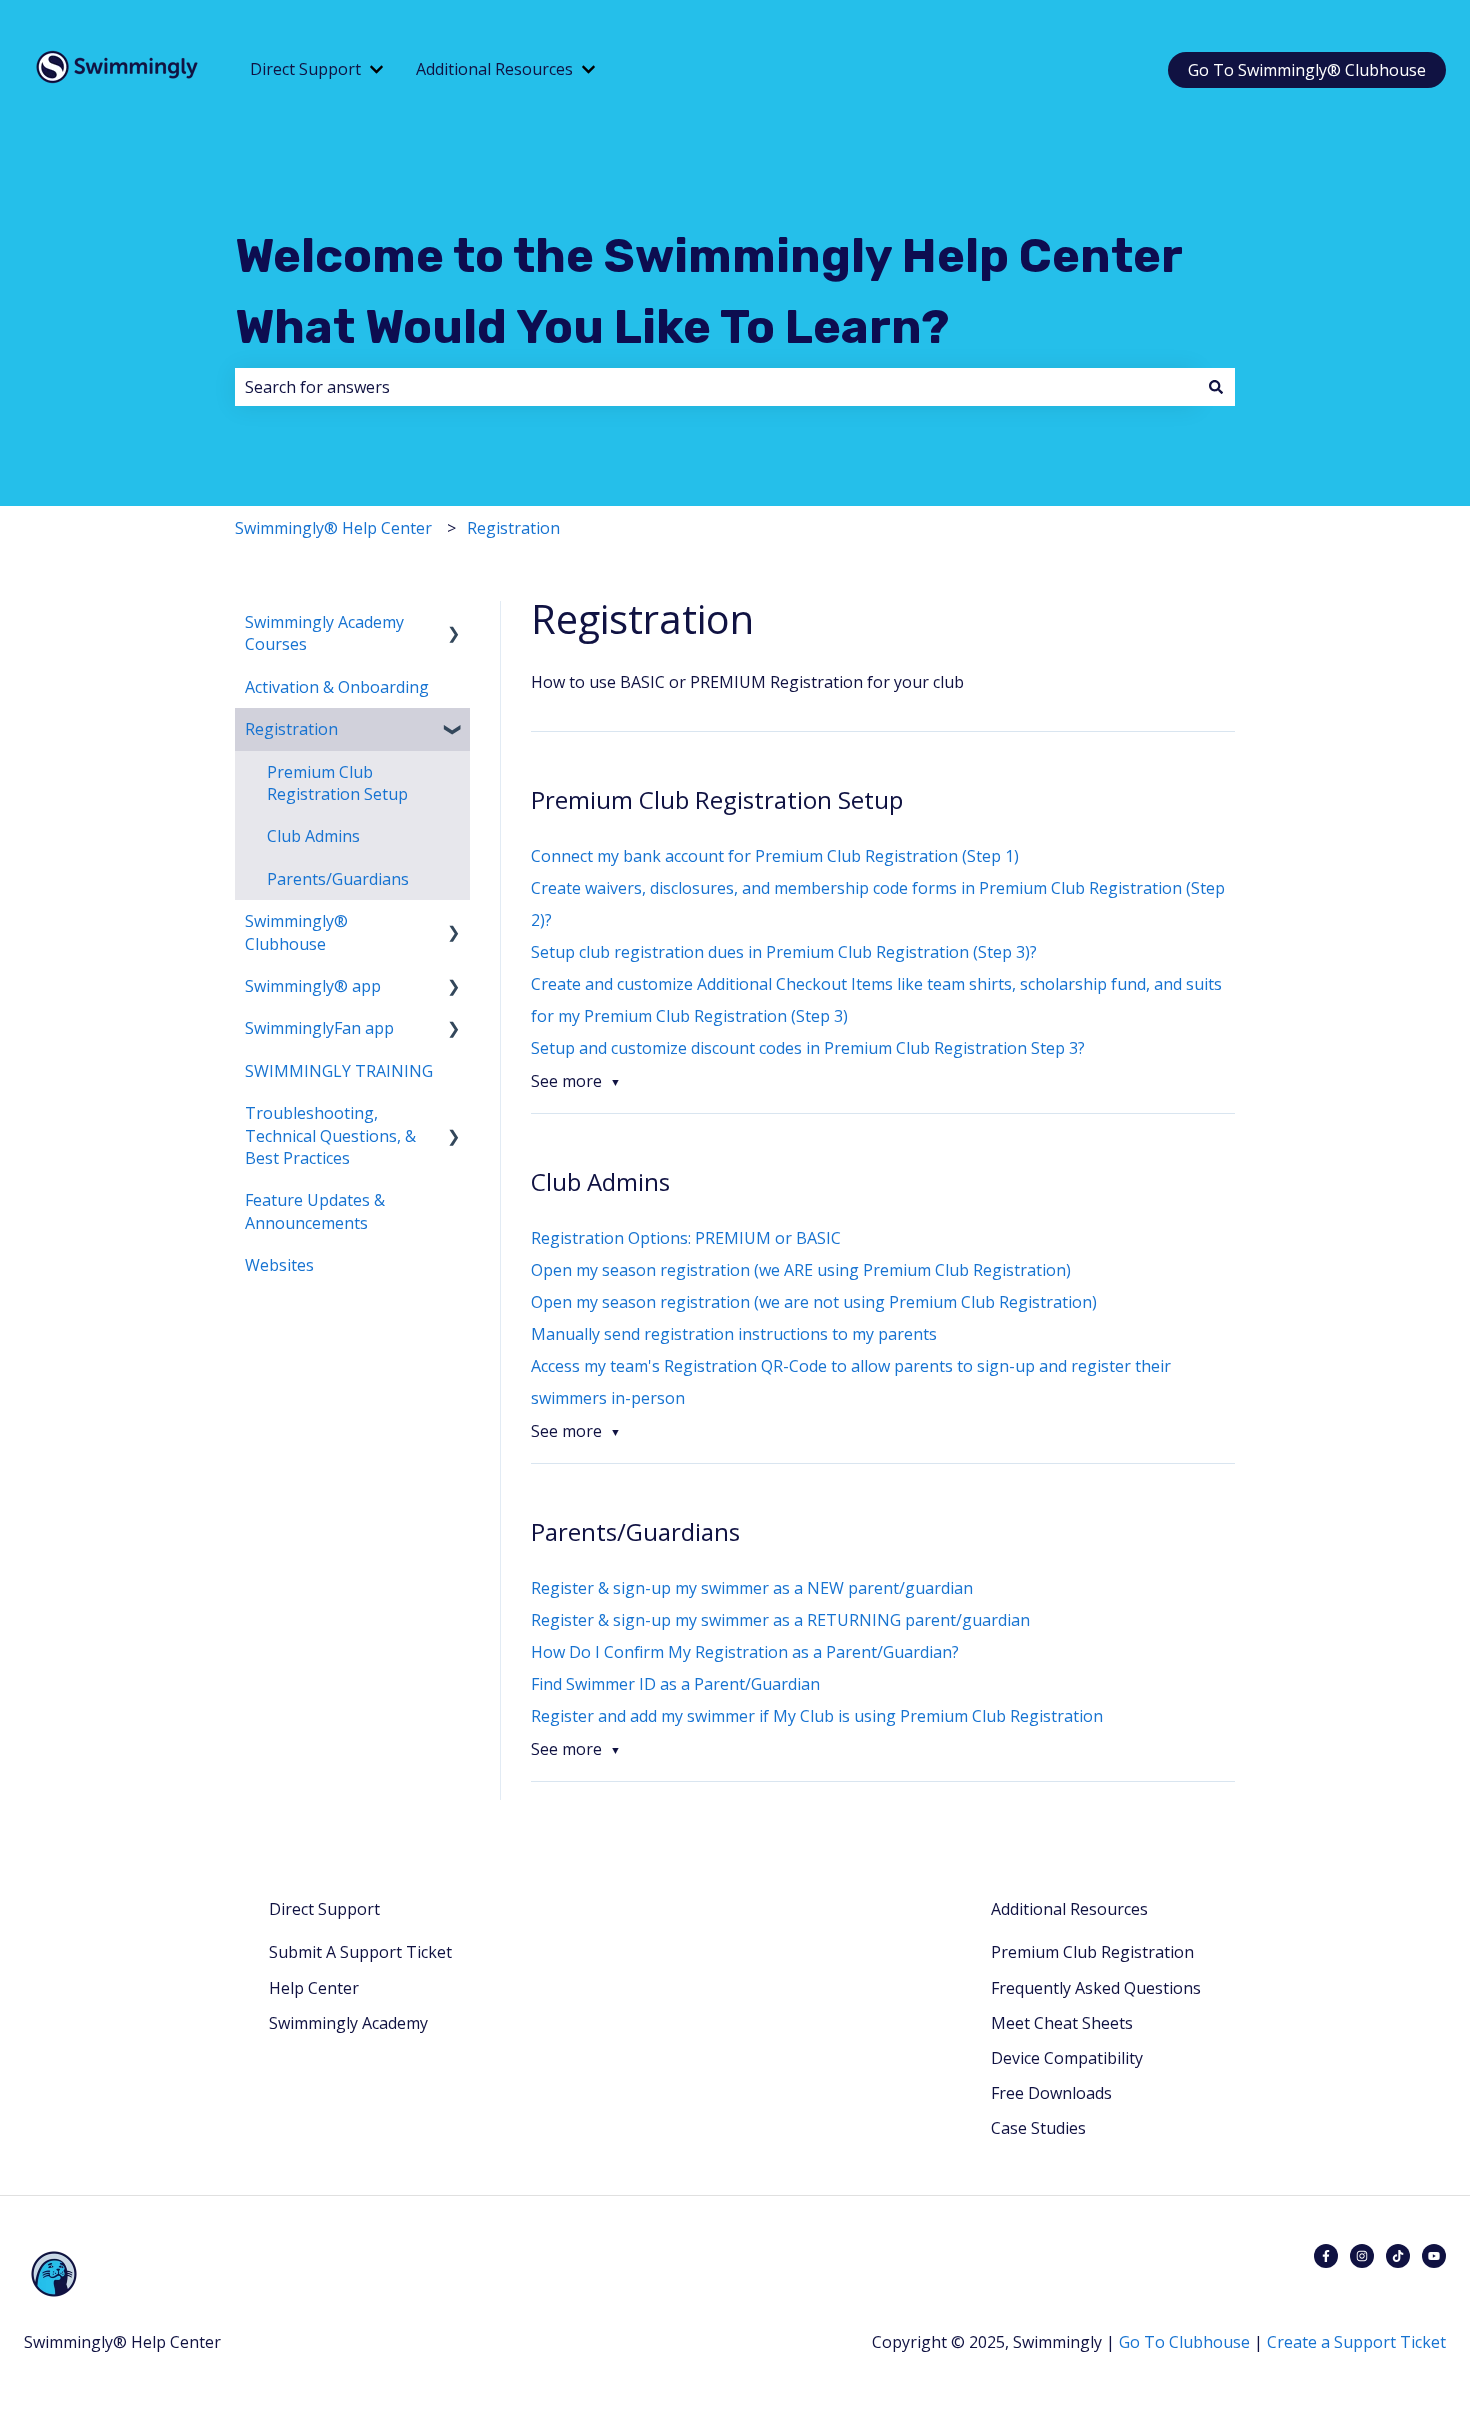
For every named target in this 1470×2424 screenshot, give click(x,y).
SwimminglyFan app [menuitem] (319, 1028)
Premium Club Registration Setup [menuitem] (337, 783)
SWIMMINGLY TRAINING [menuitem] (339, 1071)
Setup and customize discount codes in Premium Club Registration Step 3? (808, 1048)
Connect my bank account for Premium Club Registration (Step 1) (775, 856)
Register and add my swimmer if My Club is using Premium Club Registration (817, 1716)
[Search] (1216, 387)
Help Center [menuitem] (314, 1988)
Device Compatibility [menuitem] (1067, 2058)
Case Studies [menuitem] (1038, 2128)
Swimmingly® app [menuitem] (313, 986)
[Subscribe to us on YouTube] (1434, 2256)
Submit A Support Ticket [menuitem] (360, 1952)
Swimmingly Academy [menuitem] (348, 2023)
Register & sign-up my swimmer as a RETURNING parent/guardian (780, 1620)
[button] (454, 623)
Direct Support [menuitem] (324, 1909)
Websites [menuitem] (279, 1265)
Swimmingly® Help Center (333, 528)
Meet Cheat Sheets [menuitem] (1062, 2023)
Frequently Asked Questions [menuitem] (1096, 1988)
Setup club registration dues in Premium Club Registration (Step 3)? (784, 952)
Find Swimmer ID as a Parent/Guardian (675, 1684)
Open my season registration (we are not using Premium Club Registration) (814, 1302)
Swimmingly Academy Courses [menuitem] (324, 633)
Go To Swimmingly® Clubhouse (1307, 70)
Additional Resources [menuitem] (1069, 1909)
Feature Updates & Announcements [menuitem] (315, 1211)
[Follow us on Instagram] (1362, 2256)
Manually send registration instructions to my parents (734, 1334)
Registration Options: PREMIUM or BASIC (686, 1238)
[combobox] (716, 387)
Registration (513, 528)
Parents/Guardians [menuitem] (338, 879)
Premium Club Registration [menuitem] (1092, 1952)
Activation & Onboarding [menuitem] (337, 687)
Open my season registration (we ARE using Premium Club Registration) (801, 1270)
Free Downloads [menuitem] (1051, 2093)
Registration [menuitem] (291, 729)
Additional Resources (494, 69)
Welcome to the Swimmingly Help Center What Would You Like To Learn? (708, 291)
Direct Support (305, 69)
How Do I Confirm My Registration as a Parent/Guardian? (745, 1652)
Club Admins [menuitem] (313, 836)
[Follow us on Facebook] (1326, 2256)
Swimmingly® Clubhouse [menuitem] (296, 932)
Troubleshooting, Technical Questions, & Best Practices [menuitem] (330, 1135)
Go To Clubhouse (1184, 2342)
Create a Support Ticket (1356, 2342)
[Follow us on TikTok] (1398, 2256)
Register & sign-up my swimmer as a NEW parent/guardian (752, 1588)
